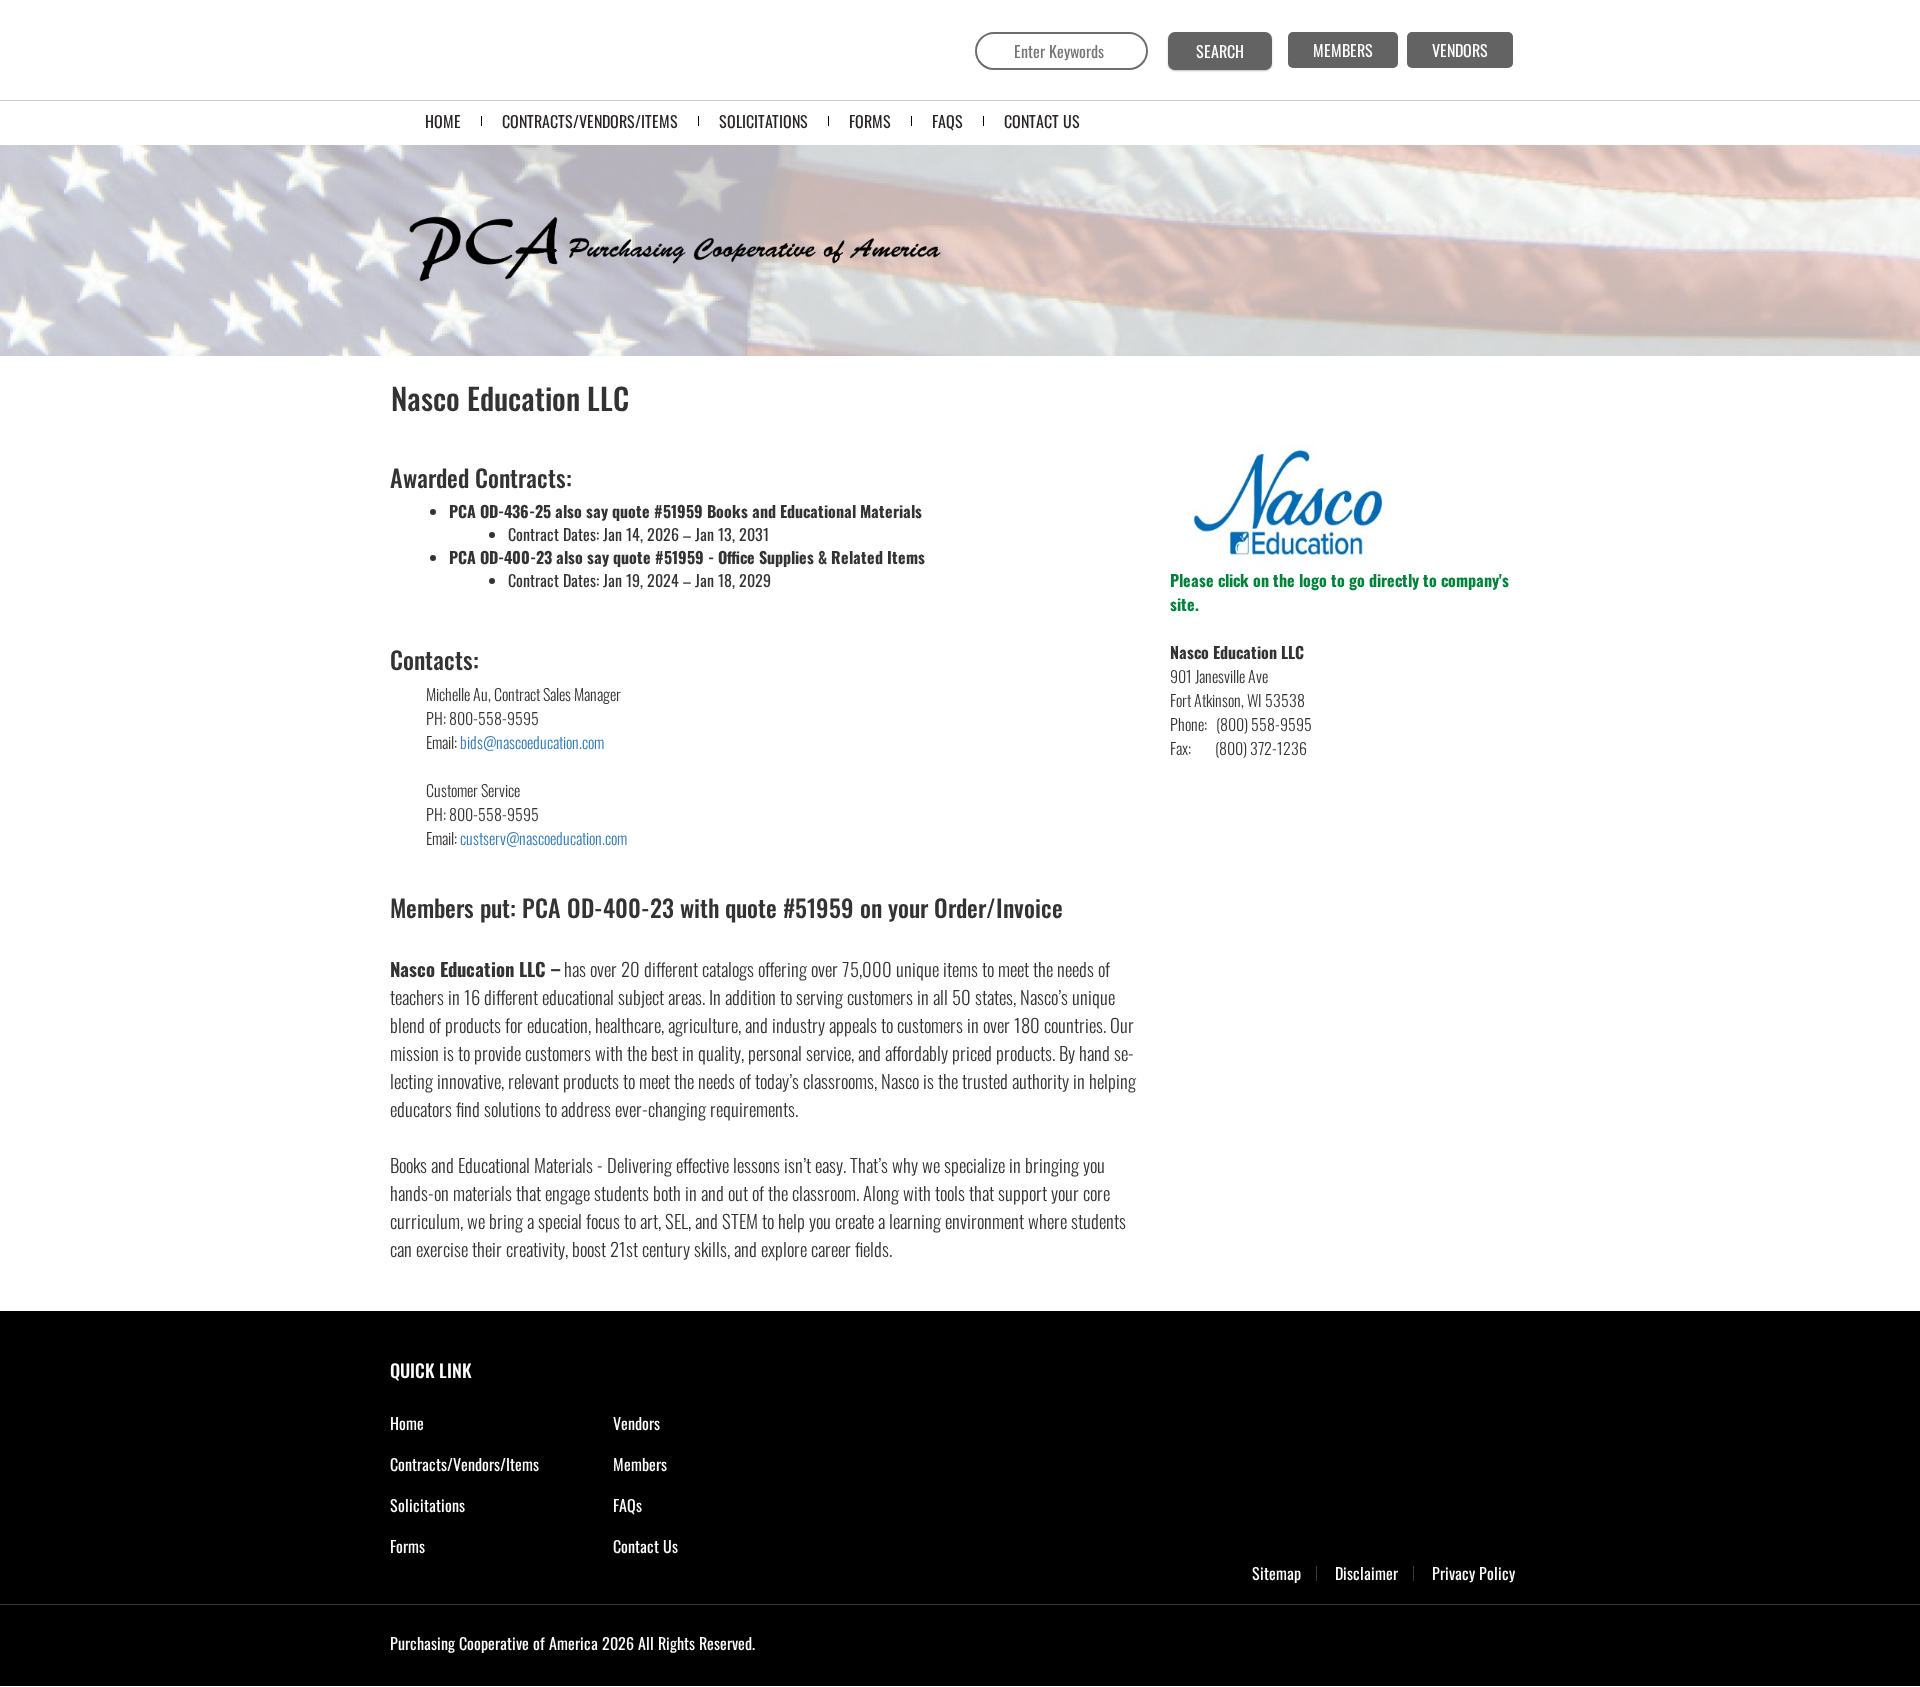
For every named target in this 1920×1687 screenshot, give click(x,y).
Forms (407, 1546)
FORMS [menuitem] (870, 121)
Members (640, 1464)
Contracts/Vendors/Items (464, 1464)
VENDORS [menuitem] (1460, 50)
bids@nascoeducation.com (532, 742)
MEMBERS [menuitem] (1343, 50)
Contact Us (645, 1546)
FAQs (627, 1505)
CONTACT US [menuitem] (1042, 121)
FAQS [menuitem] (947, 121)
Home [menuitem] (443, 121)
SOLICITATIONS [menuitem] (763, 121)
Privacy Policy (1473, 1573)
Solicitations (427, 1505)
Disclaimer (1366, 1573)
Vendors (636, 1423)
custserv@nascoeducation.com (543, 838)
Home (407, 1423)
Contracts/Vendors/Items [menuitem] (590, 121)
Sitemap (1276, 1573)
